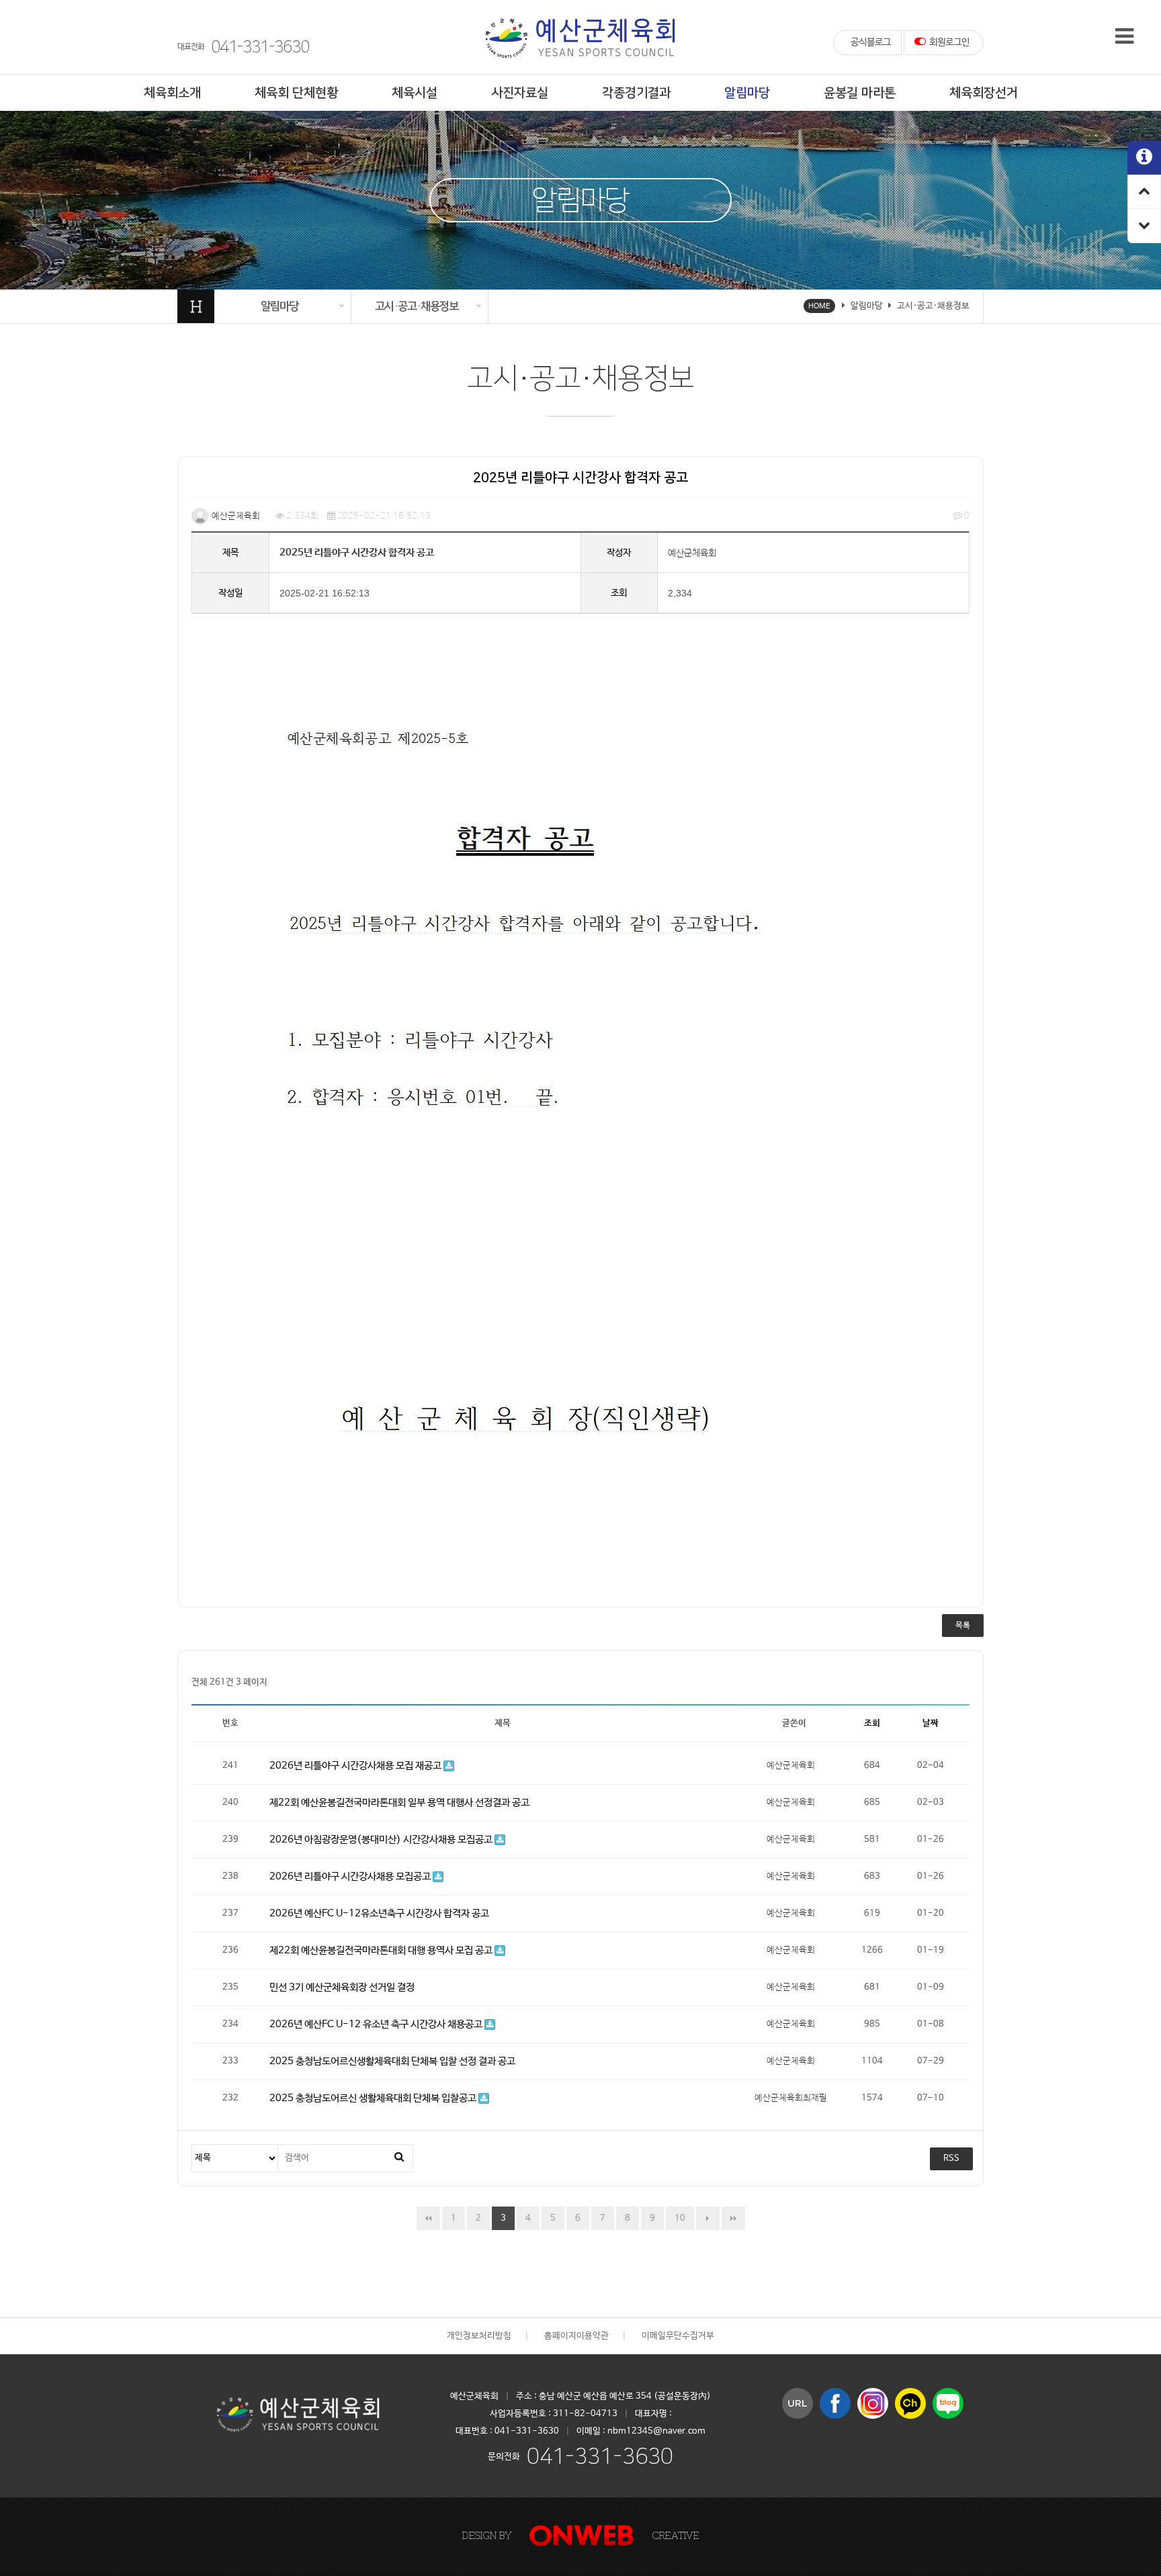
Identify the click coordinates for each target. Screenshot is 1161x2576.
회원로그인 (949, 42)
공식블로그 (871, 42)
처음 (428, 2218)
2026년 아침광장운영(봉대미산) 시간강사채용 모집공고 (382, 1839)
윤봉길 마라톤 (860, 93)
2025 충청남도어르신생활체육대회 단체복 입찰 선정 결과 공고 (392, 2061)
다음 (708, 2218)
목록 (963, 1626)
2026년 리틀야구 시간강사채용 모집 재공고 (356, 1766)
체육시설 (415, 93)
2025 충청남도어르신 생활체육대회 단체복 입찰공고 (374, 2098)
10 (680, 2218)
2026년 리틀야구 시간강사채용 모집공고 (351, 1876)
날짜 (931, 1723)
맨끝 (733, 2218)
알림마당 (747, 93)
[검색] (399, 2158)
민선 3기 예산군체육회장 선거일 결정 (342, 1987)
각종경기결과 (636, 93)
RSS (951, 2159)
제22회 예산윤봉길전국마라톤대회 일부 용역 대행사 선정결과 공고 (399, 1803)
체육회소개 (172, 93)
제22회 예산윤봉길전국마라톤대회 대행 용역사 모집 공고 (382, 1950)
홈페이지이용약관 (576, 2336)
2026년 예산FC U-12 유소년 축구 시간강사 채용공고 (377, 2024)
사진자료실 (520, 93)
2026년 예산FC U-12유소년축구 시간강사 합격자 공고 (379, 1913)
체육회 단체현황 (296, 93)
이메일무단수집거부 (678, 2336)
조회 (872, 1723)
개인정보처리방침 (479, 2336)
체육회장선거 (984, 93)
